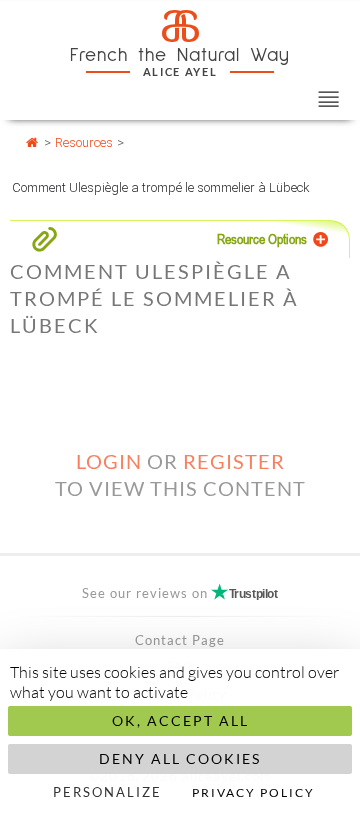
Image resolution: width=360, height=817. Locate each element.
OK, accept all (180, 720)
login (109, 461)
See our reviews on (179, 593)
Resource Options (262, 239)
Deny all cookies (180, 758)
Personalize (107, 792)
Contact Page (180, 640)
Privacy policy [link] (253, 792)
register (234, 461)
